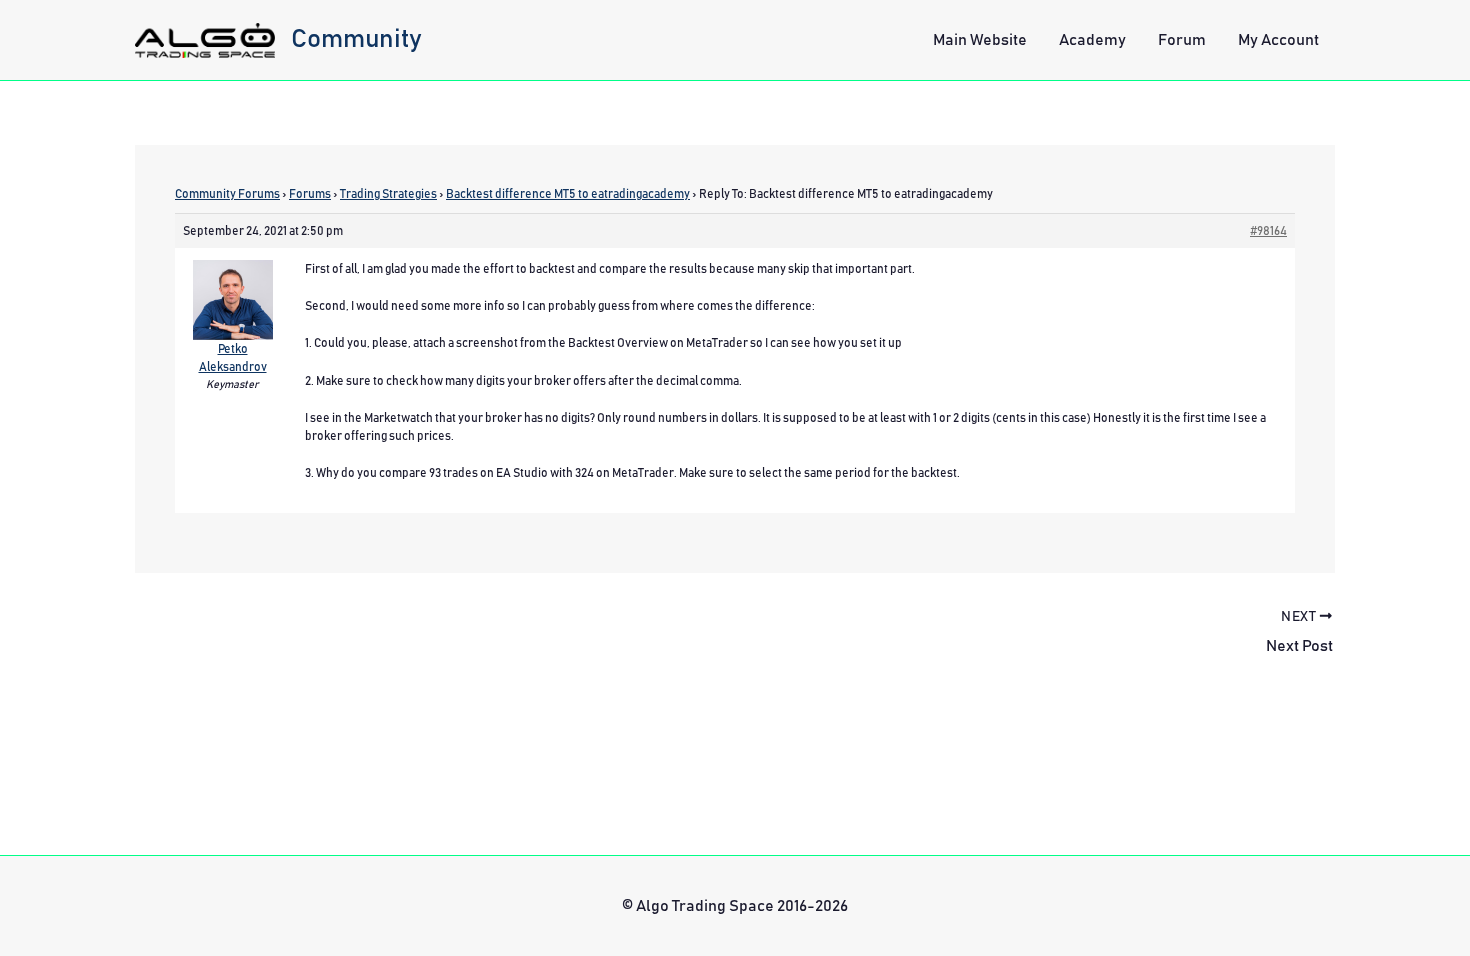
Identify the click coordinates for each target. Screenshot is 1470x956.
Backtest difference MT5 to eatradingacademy (568, 194)
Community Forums (227, 194)
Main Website (980, 40)
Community (356, 39)
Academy (1092, 40)
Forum (1182, 40)
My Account (1278, 40)
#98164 (1268, 231)
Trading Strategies (388, 194)
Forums (310, 194)
